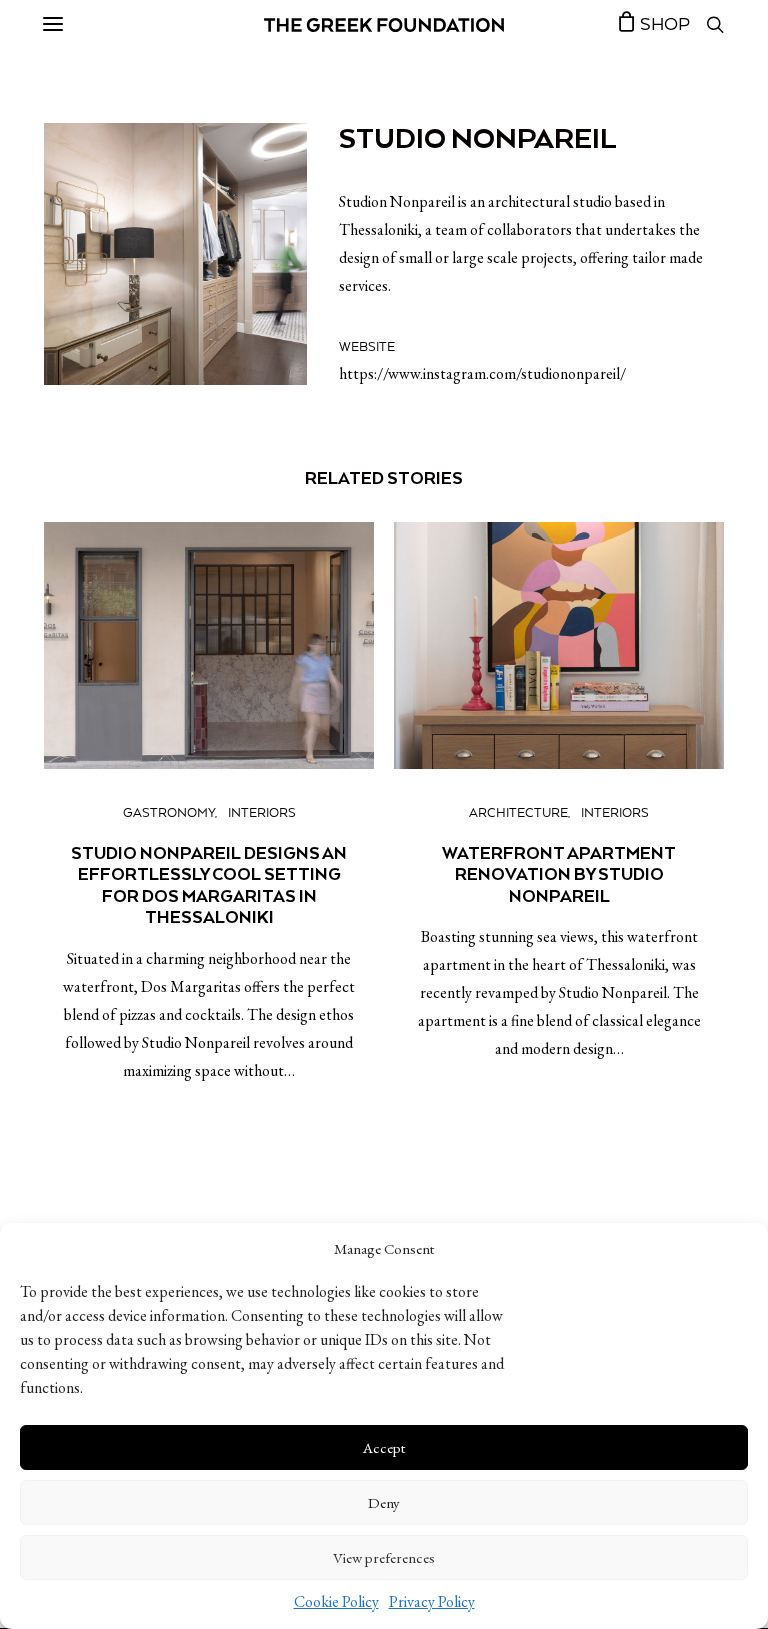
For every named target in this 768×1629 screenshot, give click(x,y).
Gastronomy (169, 813)
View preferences (384, 1557)
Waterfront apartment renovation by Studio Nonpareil (559, 874)
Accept (384, 1447)
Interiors (262, 813)
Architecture (518, 813)
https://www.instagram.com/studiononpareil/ (482, 373)
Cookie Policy (336, 1601)
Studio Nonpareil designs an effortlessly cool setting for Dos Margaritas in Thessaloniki (209, 885)
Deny (384, 1502)
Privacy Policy (432, 1601)
